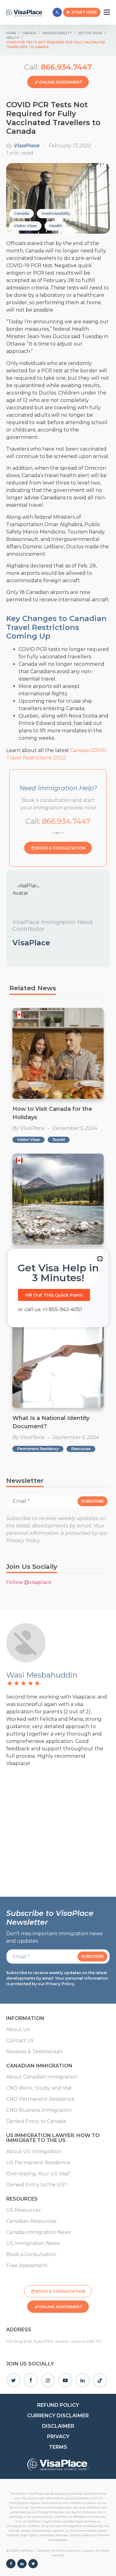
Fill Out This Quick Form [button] (54, 1295)
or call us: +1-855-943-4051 (50, 1309)
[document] (58, 1288)
